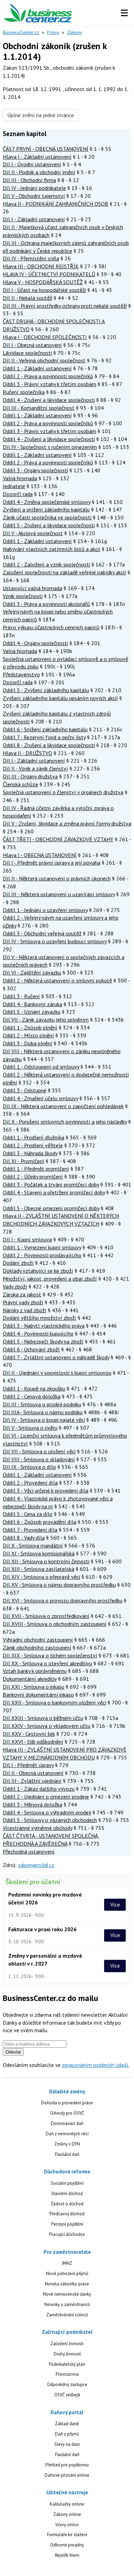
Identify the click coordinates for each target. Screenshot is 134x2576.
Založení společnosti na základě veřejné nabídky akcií (64, 572)
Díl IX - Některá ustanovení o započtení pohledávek (63, 1106)
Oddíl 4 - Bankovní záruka (32, 1004)
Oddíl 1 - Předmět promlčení (36, 1169)
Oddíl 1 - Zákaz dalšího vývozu (39, 1789)
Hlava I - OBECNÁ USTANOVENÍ (40, 855)
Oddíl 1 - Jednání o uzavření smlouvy (45, 910)
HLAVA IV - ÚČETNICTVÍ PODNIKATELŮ (49, 274)
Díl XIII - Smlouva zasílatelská (38, 1569)
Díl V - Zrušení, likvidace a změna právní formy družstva (67, 823)
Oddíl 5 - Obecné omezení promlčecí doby (51, 1208)
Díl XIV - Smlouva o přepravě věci (41, 1577)
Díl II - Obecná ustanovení (33, 1773)
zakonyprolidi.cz (36, 1865)
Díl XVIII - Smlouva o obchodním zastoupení (55, 1624)
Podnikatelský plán (67, 2364)
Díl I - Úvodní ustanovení (32, 164)
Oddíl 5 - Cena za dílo (28, 1514)
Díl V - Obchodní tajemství (34, 196)
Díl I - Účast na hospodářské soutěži (44, 290)
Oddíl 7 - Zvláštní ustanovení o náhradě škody (56, 1357)
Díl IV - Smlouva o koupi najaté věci (44, 1420)
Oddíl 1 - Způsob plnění (30, 1027)
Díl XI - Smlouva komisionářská (39, 1553)
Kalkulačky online (67, 2504)
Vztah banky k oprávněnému (35, 1671)
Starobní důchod (67, 2193)
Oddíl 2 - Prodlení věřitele (33, 1145)
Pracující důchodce (67, 2234)
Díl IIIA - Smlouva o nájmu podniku (43, 1412)
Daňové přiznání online (67, 2475)
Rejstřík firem (67, 2555)
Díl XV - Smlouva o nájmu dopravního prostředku (59, 1585)
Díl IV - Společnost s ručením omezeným (50, 447)
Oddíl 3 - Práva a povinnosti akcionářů (46, 604)
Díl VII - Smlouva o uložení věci (39, 1451)
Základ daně (67, 2424)
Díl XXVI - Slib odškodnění (33, 1742)
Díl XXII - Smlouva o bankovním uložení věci (54, 1702)
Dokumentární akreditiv (30, 1679)
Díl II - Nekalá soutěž (27, 298)
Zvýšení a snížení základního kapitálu (46, 509)
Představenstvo (21, 674)
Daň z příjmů (67, 2434)
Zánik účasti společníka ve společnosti (47, 517)
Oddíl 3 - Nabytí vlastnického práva (44, 1326)
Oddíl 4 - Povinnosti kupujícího (38, 1334)
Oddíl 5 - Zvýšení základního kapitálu (46, 690)
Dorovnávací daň (67, 2123)
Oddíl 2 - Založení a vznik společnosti (46, 564)
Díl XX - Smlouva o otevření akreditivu (47, 1663)
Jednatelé (14, 486)
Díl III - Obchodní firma (29, 180)
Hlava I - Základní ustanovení (37, 157)
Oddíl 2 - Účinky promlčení (33, 1177)
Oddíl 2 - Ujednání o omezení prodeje (46, 1797)
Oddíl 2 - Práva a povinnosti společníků (48, 376)
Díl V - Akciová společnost (33, 533)
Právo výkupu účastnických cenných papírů (51, 627)
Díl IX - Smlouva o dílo (29, 1467)
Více (115, 1904)
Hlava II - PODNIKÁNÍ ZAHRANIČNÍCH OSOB (55, 204)
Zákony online (67, 2514)
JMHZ (67, 2263)
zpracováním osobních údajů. (96, 2065)
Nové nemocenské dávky (67, 2294)
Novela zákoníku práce (67, 2284)
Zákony (75, 32)
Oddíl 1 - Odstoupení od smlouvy (41, 1067)
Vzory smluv (67, 2525)
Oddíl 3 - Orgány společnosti (35, 470)
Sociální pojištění (67, 2183)
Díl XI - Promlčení (24, 1161)
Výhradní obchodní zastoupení (38, 1640)
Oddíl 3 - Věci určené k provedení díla (46, 1491)
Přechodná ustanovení (29, 1852)
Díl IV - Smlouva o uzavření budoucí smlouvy (55, 941)
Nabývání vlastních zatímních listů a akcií (52, 549)
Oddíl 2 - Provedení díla (30, 1483)
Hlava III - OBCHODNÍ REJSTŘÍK (41, 266)
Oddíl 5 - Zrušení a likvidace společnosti (49, 525)
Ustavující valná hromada (32, 588)
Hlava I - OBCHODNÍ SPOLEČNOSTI (45, 337)
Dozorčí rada (18, 494)
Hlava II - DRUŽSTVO (27, 753)
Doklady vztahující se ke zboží (38, 1271)
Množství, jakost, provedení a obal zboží (50, 1279)
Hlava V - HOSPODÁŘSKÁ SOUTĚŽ (43, 282)
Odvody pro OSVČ (67, 2113)
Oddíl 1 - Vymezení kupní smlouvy (42, 1247)
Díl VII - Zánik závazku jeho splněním (46, 1020)
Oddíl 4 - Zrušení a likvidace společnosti (49, 400)
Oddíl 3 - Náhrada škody (30, 1153)
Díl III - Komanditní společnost (39, 408)
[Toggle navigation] (124, 13)
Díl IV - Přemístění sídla (31, 258)
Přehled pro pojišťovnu (67, 2465)
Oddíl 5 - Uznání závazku (32, 1012)
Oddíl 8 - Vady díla (24, 1538)
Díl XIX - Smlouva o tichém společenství (50, 1655)
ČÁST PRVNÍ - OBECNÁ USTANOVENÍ (46, 149)
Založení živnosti (67, 2344)
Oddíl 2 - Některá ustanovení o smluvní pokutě (57, 980)
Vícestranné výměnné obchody (37, 1828)
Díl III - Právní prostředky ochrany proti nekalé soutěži (65, 306)
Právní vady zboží (23, 1302)
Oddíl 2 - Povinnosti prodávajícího (42, 1255)
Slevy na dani (67, 2444)
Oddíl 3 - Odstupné (25, 1090)
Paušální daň (67, 2154)
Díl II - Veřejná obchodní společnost (44, 360)
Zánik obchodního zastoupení (37, 1647)
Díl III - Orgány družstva (30, 776)
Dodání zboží (18, 1263)
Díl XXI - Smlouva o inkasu (33, 1687)
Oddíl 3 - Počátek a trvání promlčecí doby (51, 1184)
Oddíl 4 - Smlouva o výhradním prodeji (47, 1812)
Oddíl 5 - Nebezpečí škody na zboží (43, 1341)
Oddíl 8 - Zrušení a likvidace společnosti (49, 745)
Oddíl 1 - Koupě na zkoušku (34, 1388)
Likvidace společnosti (27, 353)
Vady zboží (15, 1286)
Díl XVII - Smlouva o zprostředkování (46, 1616)
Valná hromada (20, 478)
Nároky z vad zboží (25, 1310)
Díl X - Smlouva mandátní (33, 1545)
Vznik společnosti (23, 596)
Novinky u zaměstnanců (67, 2304)
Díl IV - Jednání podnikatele (34, 188)
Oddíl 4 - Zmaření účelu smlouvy (40, 1098)
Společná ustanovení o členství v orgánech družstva (63, 792)
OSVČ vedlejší (67, 2395)
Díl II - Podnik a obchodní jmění (39, 172)
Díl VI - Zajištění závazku (32, 972)
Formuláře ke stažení (67, 2535)
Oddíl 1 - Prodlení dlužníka (33, 1137)
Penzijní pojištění (67, 2224)
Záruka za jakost (22, 1294)
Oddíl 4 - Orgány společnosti (35, 643)
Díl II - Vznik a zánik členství (35, 768)
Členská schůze (20, 784)
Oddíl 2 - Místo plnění (28, 1035)
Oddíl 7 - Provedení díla (30, 1530)
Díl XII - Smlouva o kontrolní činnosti (46, 1561)
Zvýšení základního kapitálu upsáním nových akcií (60, 698)
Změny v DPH (67, 2144)
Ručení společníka (24, 392)
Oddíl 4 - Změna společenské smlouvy (47, 502)
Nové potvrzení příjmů (67, 2274)
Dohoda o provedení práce (67, 2103)
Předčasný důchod (67, 2214)
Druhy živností (67, 2354)
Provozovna (67, 2374)
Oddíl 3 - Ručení (21, 996)
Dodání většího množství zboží (40, 1318)
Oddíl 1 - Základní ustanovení (37, 368)
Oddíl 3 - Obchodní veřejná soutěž (42, 933)
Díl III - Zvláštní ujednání (32, 1781)
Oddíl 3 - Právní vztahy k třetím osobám (49, 384)
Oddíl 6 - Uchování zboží (31, 1349)
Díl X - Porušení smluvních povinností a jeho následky (65, 1122)
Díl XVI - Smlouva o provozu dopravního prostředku (63, 1600)
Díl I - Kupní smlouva (27, 1239)
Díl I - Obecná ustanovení (32, 345)
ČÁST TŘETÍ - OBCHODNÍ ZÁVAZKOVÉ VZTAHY (58, 839)
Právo (53, 32)
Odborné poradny (67, 2545)
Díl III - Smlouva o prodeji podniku (42, 1404)
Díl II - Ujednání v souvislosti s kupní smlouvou (57, 1373)
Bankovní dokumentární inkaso (38, 1695)
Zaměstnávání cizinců (67, 2315)
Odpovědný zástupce (67, 2384)
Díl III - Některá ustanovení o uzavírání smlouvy (59, 894)
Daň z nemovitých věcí (67, 2134)
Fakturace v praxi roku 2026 (42, 1929)
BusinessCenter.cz (21, 32)
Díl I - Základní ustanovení (34, 219)
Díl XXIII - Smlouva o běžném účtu (43, 1718)
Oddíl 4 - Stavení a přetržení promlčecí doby (54, 1192)
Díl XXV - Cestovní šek (29, 1734)
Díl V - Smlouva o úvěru (30, 1428)
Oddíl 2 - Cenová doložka (32, 1396)
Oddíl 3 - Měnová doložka (32, 1804)
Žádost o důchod (67, 2204)
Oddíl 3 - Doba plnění (27, 1043)
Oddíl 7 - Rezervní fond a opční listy (44, 737)
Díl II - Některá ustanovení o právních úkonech (57, 878)
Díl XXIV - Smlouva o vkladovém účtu (47, 1726)
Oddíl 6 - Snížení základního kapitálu (45, 729)
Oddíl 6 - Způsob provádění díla (40, 1522)
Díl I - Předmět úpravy (28, 1765)
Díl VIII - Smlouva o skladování (39, 1459)
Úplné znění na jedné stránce (41, 115)
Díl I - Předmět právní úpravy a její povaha (52, 863)
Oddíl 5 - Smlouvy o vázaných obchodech (50, 1820)
